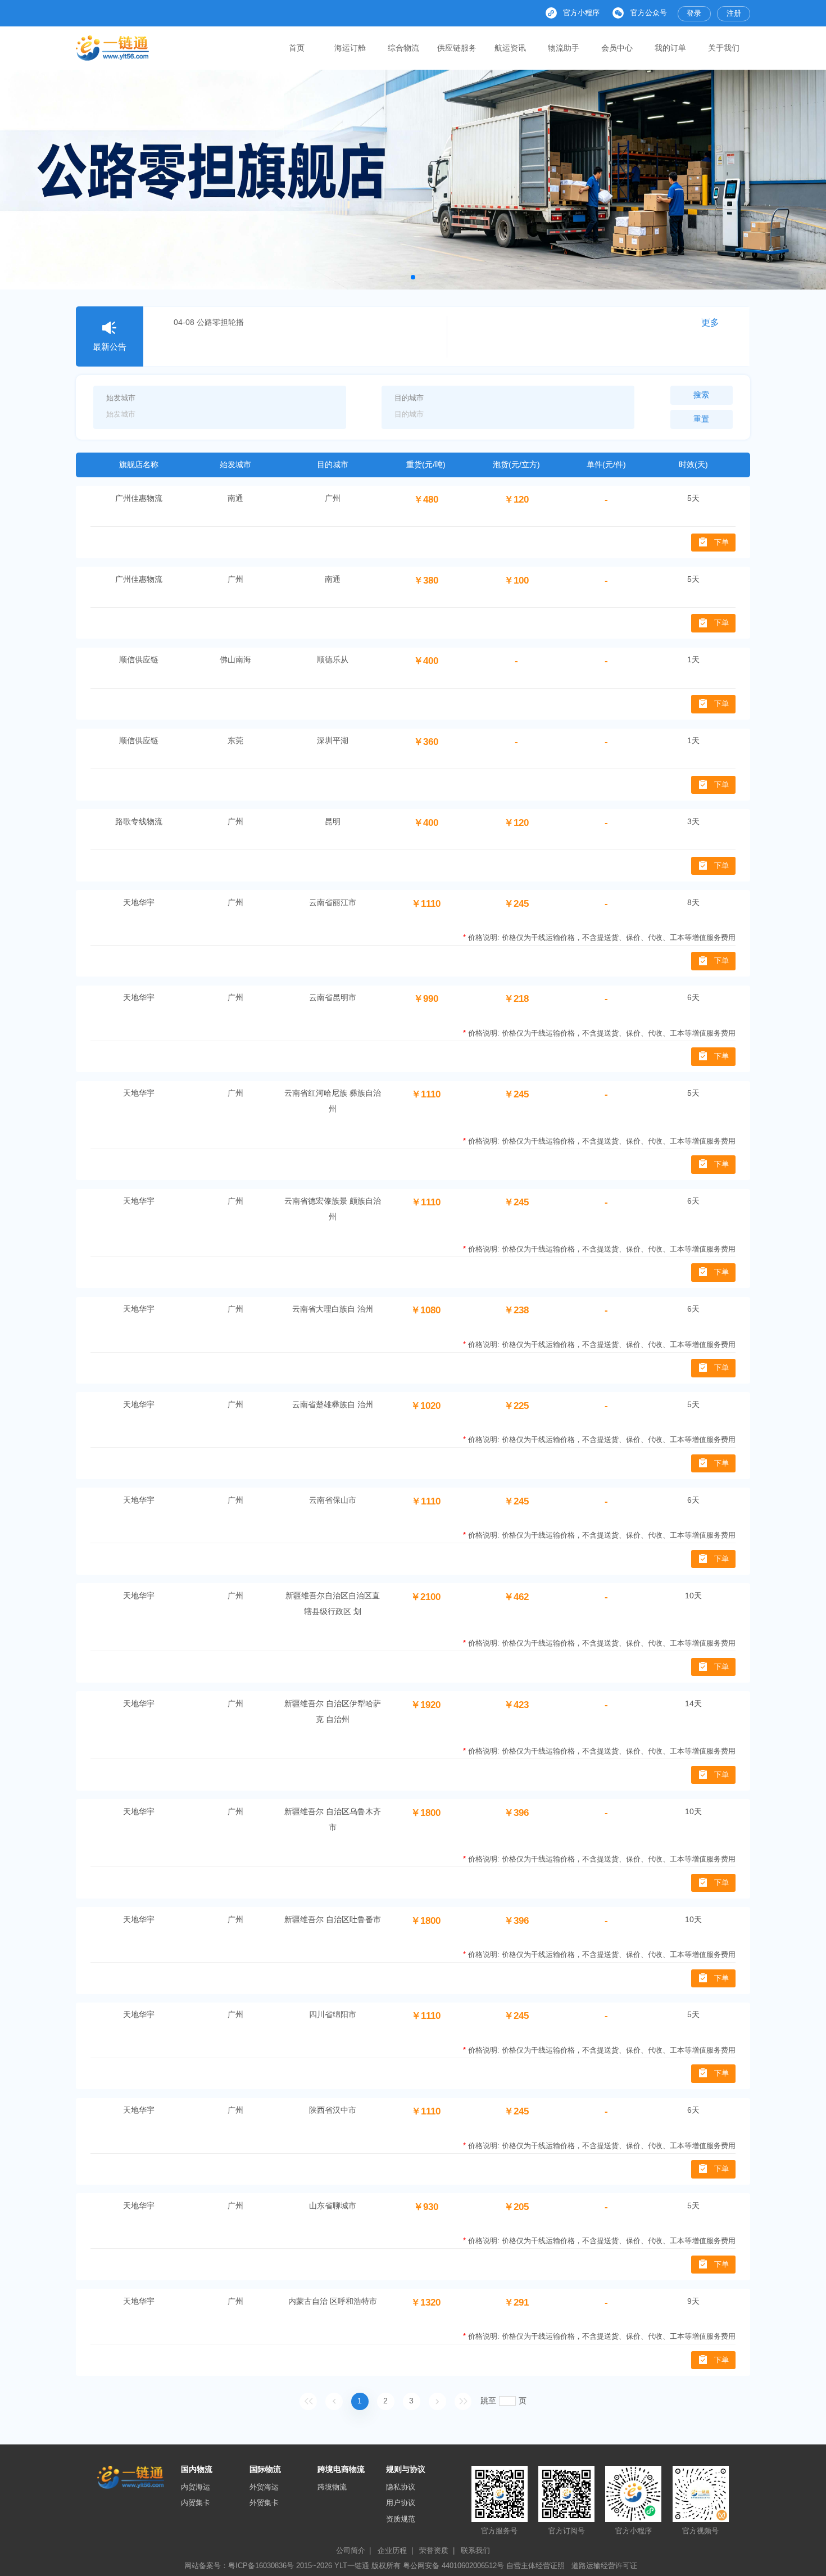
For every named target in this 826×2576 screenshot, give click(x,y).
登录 (694, 13)
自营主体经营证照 (535, 2566)
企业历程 (395, 2550)
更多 (710, 322)
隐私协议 (401, 2487)
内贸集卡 (196, 2503)
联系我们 (475, 2550)
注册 (734, 13)
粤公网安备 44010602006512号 (455, 2566)
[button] (413, 277)
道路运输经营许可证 (604, 2566)
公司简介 (354, 2550)
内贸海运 (196, 2487)
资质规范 (401, 2519)
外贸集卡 (264, 2503)
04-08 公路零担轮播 (209, 322)
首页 (297, 48)
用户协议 (401, 2503)
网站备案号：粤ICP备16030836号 (239, 2566)
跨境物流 (332, 2487)
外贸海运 (264, 2487)
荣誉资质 (437, 2550)
